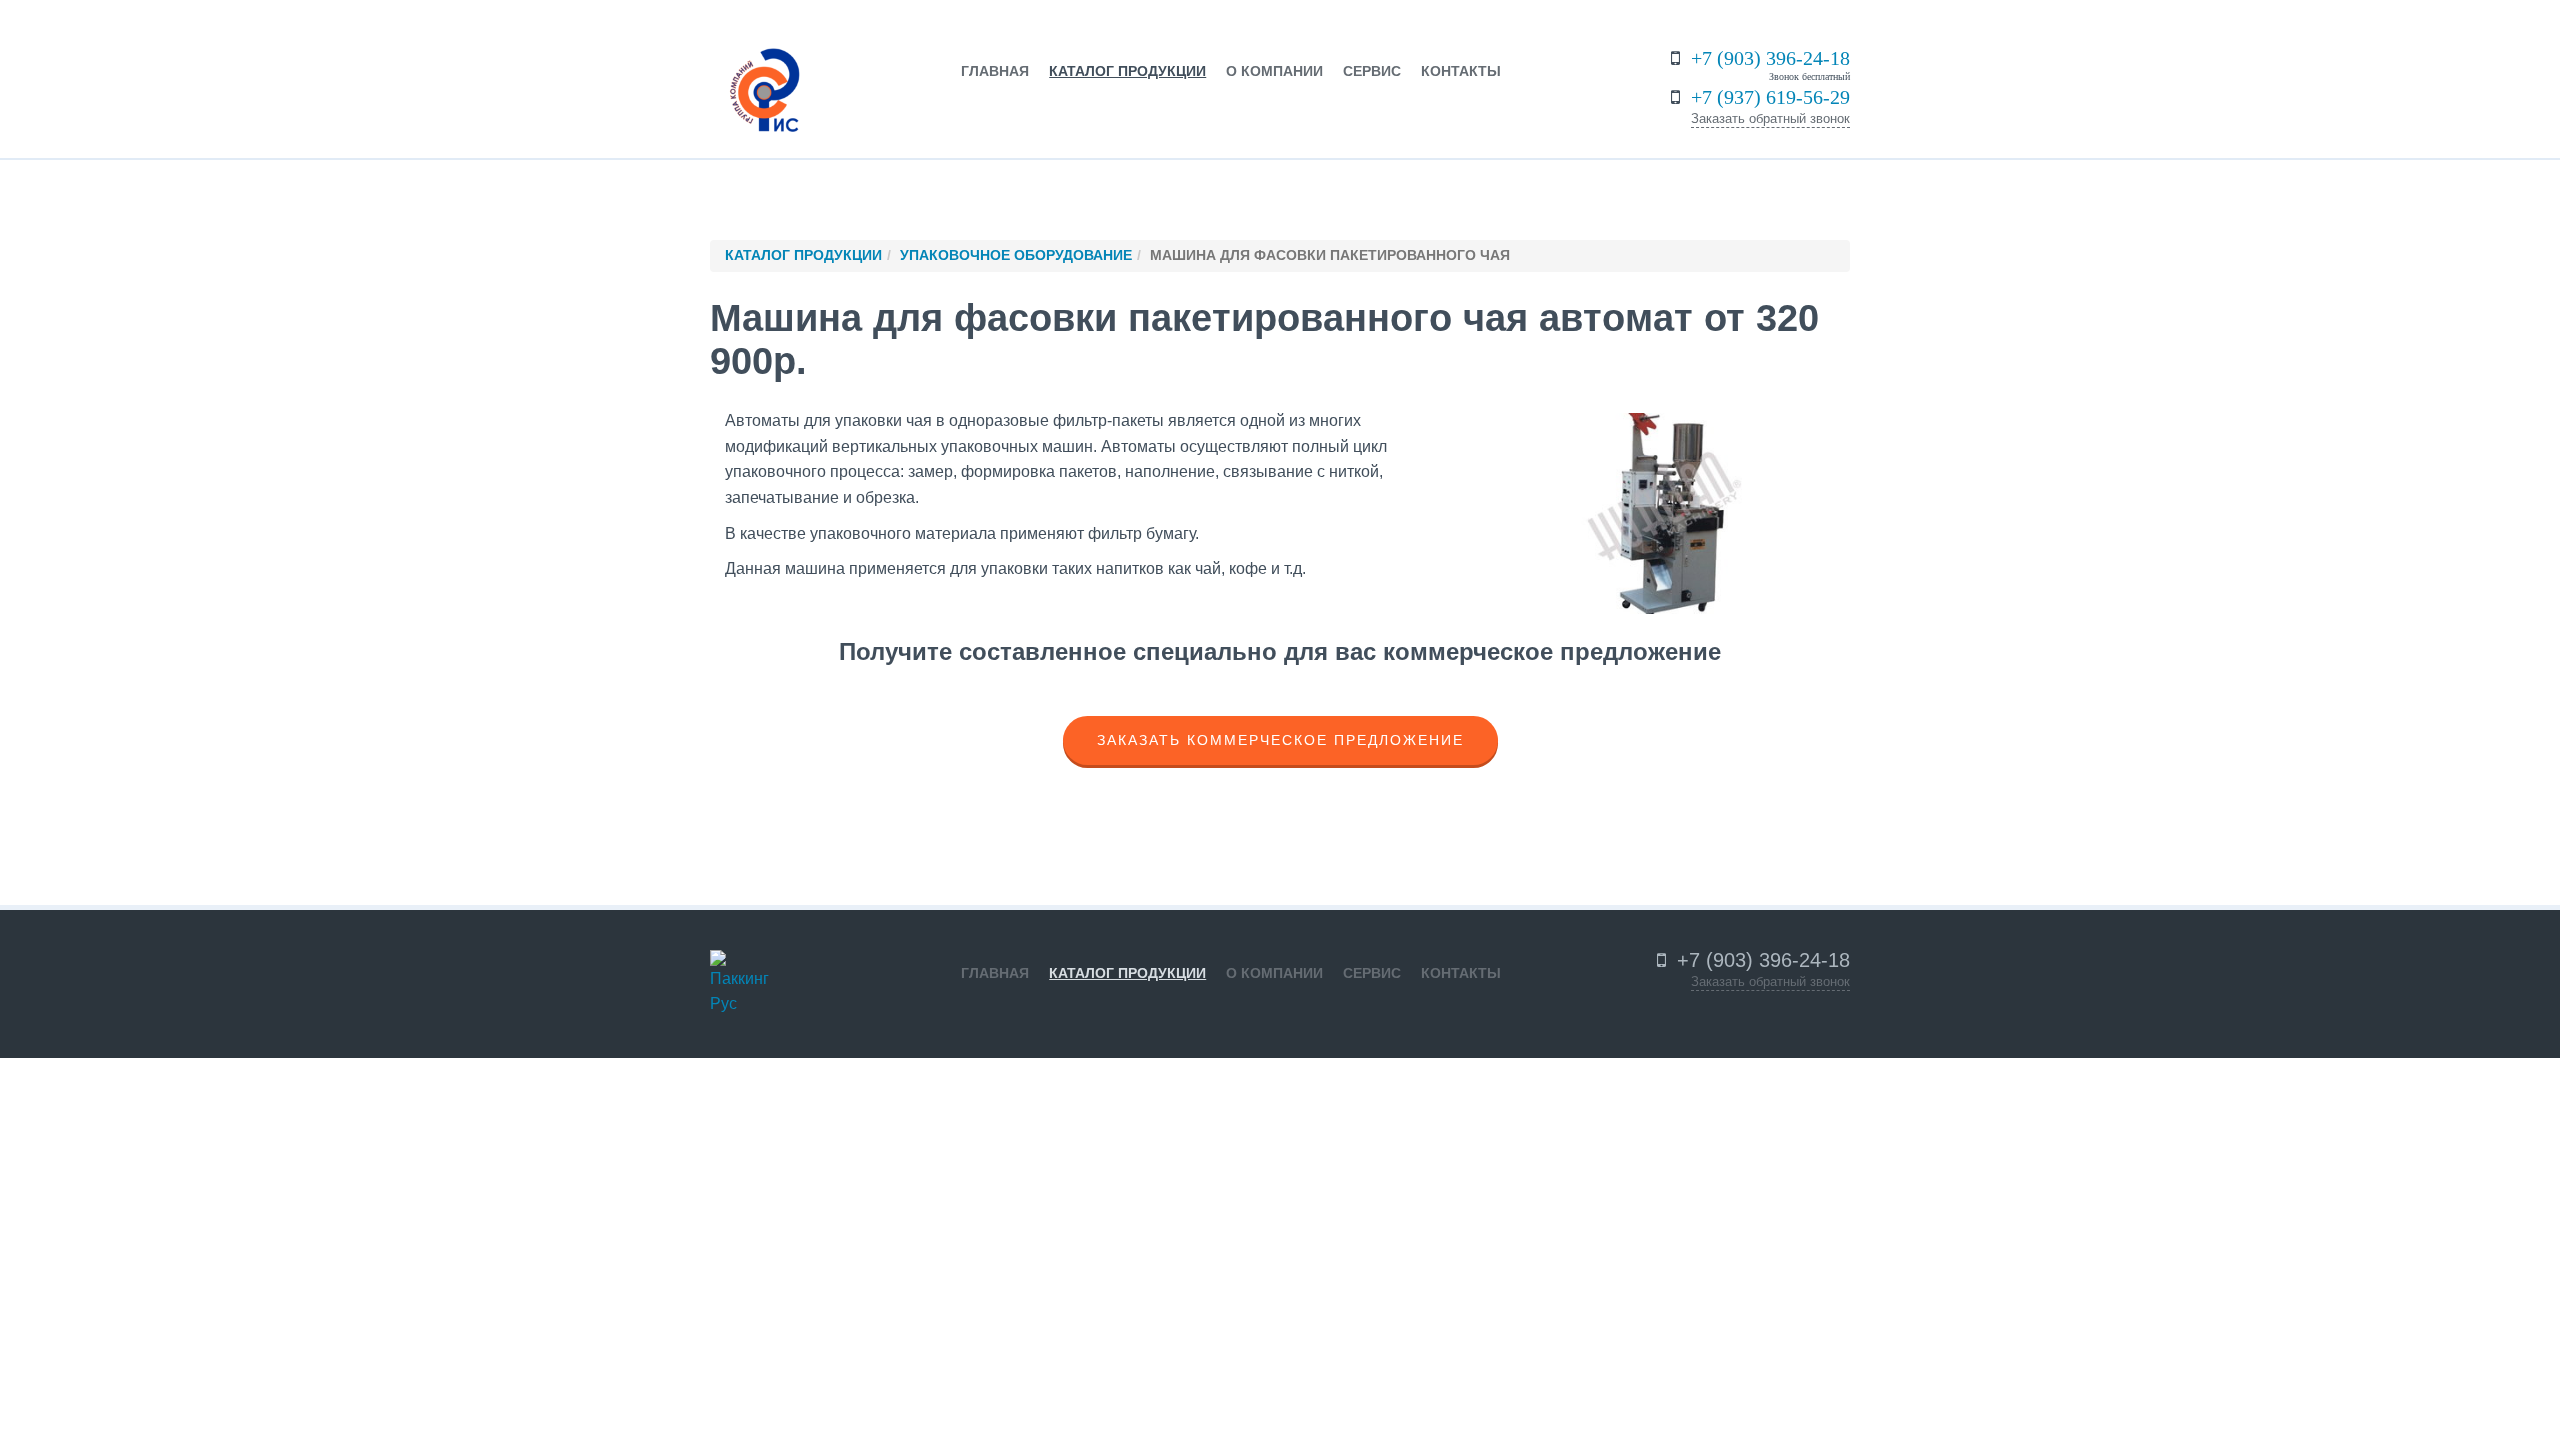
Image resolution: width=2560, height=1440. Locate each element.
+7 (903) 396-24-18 (1770, 58)
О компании (1274, 71)
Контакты (1461, 71)
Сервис (1372, 71)
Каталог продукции (1127, 71)
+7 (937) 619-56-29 (1770, 97)
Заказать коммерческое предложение (1280, 740)
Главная (995, 71)
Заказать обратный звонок (1770, 118)
